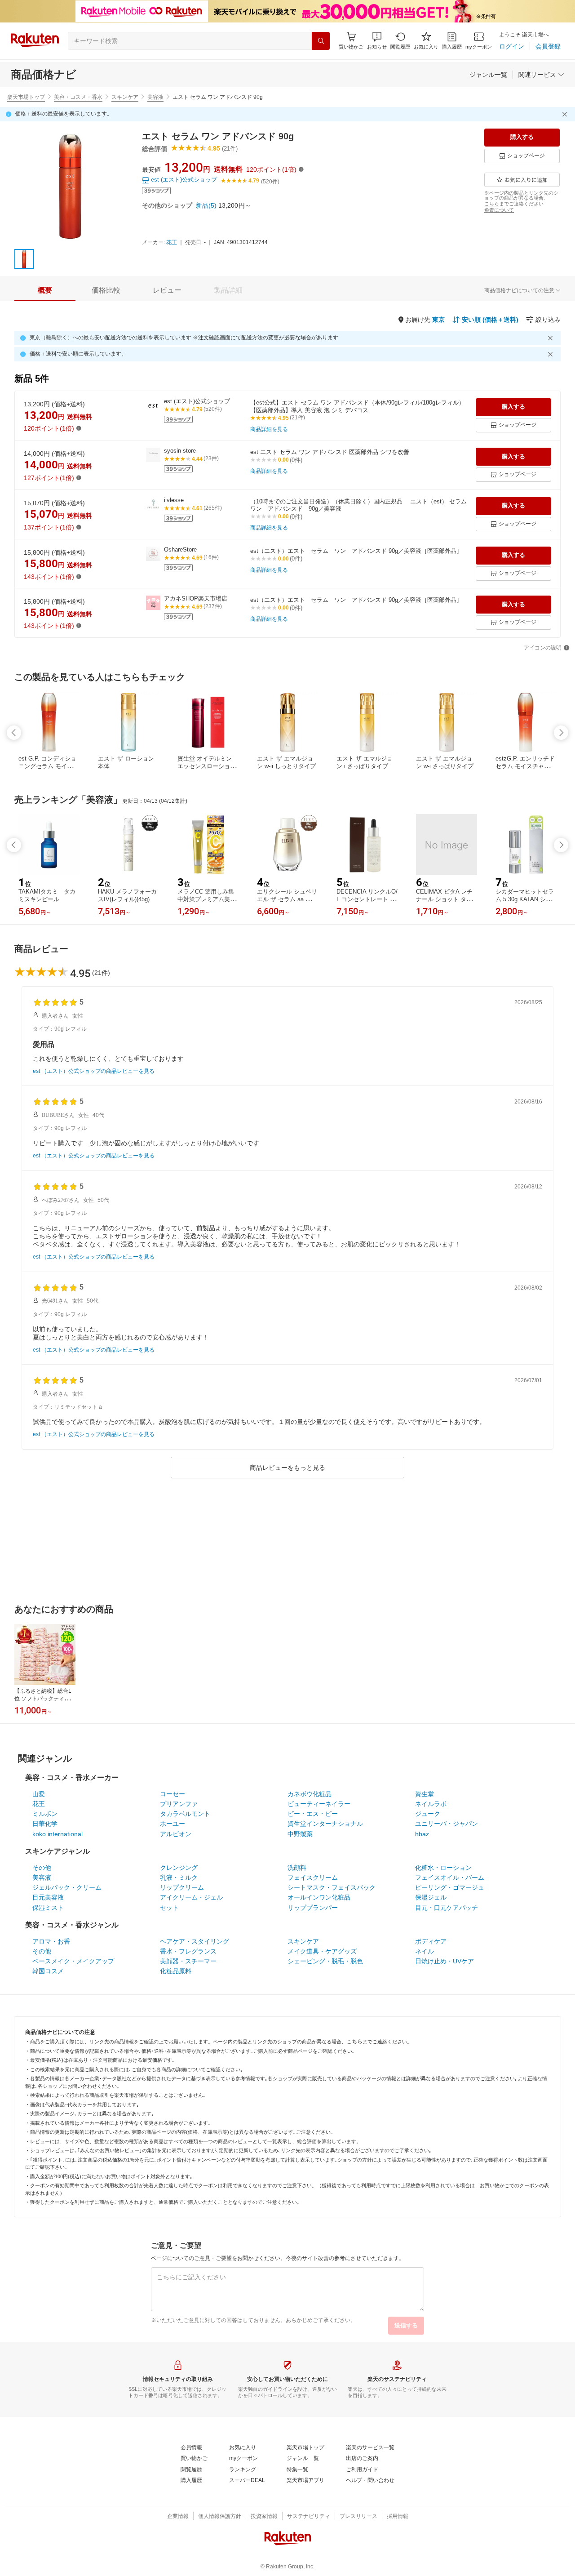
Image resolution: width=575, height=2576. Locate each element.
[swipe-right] (561, 733)
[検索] (321, 41)
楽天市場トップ (26, 97)
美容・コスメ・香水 (78, 97)
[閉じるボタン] (566, 114)
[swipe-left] (14, 733)
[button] (377, 41)
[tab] (45, 290)
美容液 (155, 97)
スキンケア (125, 97)
